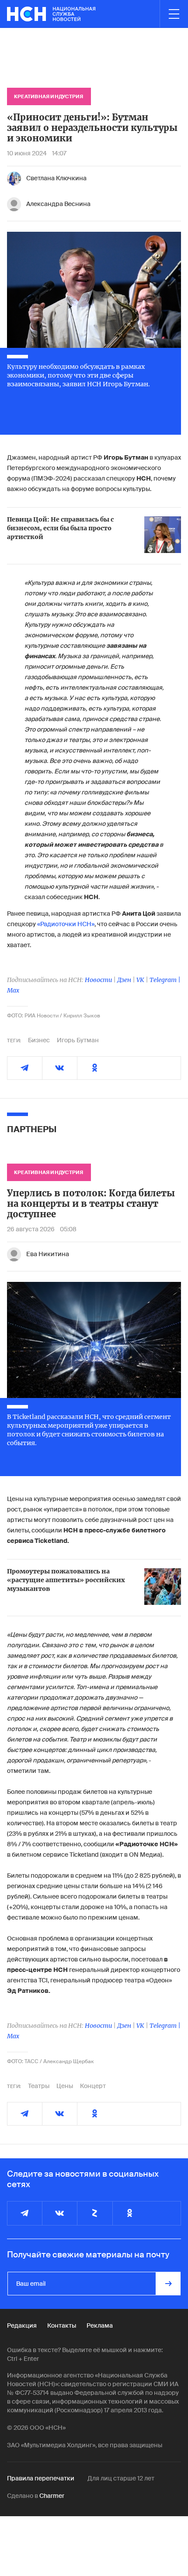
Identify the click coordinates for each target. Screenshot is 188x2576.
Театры (39, 2086)
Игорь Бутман (78, 1040)
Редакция (22, 2325)
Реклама (100, 2325)
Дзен (124, 980)
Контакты (62, 2325)
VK (140, 980)
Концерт (93, 2086)
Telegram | (165, 980)
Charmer (52, 2496)
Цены (65, 2086)
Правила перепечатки (41, 2478)
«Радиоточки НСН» (66, 924)
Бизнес (39, 1040)
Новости (98, 980)
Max (13, 990)
